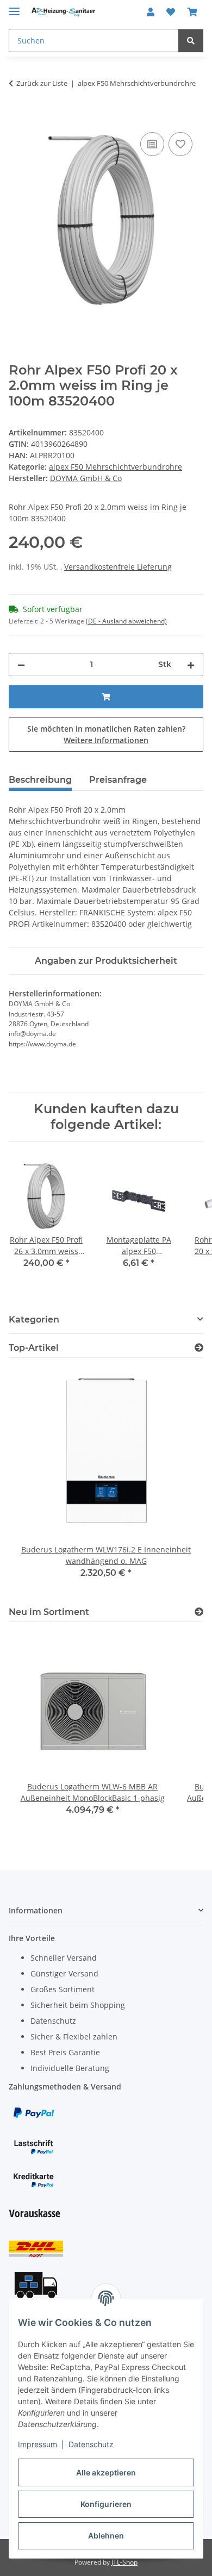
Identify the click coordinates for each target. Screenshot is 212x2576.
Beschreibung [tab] (40, 780)
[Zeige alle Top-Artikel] (199, 1348)
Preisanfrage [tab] (118, 780)
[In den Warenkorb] (17, 117)
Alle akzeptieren (106, 2472)
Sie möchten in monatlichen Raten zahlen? (106, 734)
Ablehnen (106, 2536)
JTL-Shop (124, 2562)
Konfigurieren (106, 2504)
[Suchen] (191, 40)
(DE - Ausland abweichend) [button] (126, 621)
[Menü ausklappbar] (14, 7)
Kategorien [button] (34, 1320)
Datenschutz (91, 2444)
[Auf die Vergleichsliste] (152, 144)
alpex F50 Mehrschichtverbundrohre (116, 467)
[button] (151, 12)
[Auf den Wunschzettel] (180, 144)
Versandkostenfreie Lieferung (118, 567)
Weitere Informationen (106, 740)
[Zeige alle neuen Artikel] (199, 1612)
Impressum (38, 2444)
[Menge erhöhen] (191, 665)
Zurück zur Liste (42, 83)
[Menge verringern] (21, 665)
